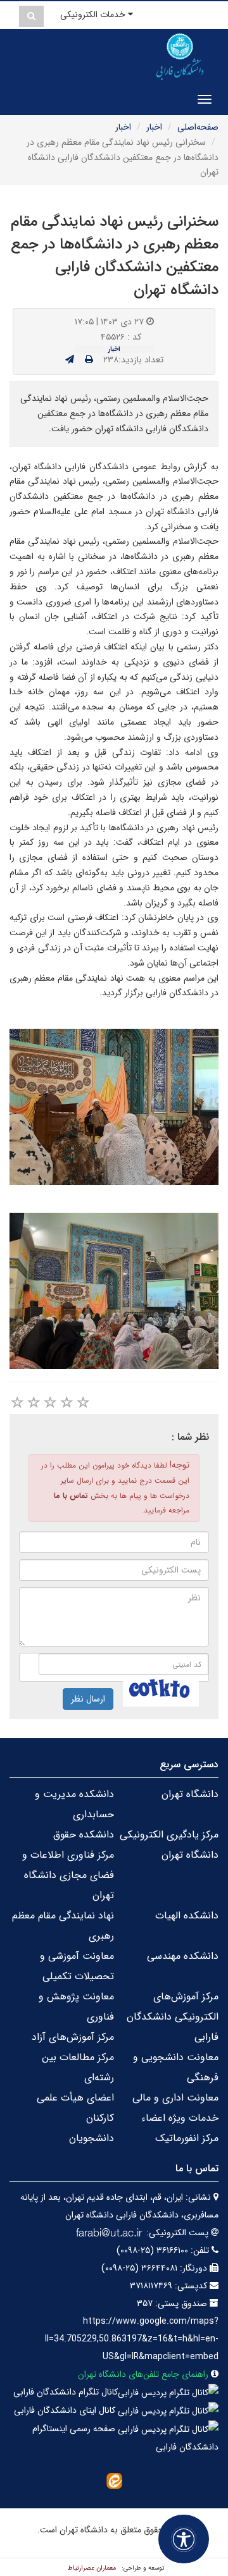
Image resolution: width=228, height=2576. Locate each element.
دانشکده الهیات (187, 1916)
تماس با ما (71, 1496)
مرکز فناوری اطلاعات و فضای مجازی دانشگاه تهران (68, 1875)
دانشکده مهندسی (183, 1956)
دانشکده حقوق (84, 1835)
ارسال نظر (88, 1699)
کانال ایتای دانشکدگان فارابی (66, 2410)
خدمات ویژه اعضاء (180, 2118)
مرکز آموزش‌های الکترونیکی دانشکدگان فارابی (173, 2017)
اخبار (154, 127)
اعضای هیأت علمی (75, 2098)
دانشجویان (92, 2138)
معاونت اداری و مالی (175, 2098)
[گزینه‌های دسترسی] (184, 2539)
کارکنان (100, 2118)
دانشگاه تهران (190, 1794)
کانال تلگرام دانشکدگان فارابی (66, 2392)
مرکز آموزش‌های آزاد (73, 2037)
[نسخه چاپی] (89, 360)
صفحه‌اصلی (198, 127)
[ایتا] (114, 2481)
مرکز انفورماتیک (187, 2138)
